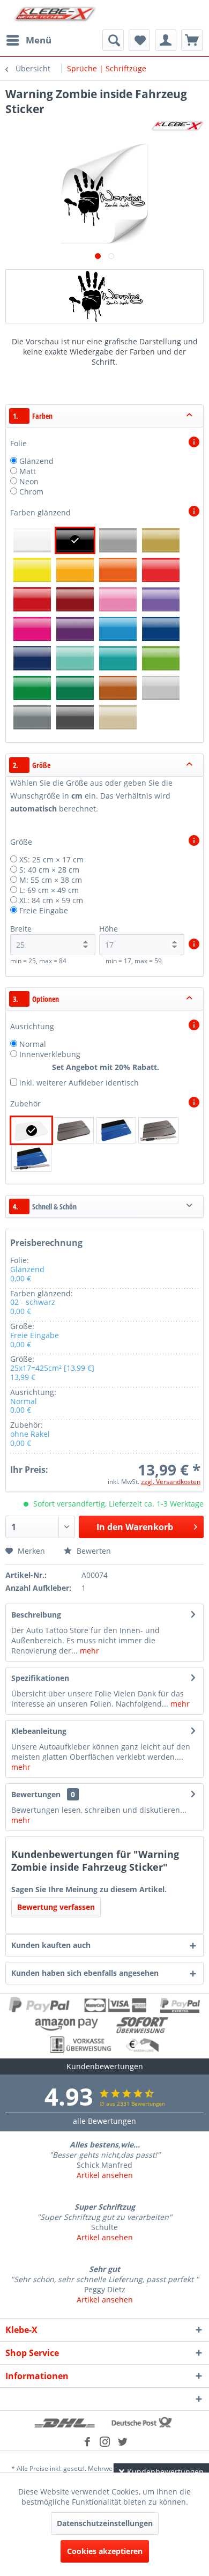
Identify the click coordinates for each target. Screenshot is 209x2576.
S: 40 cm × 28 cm (49, 870)
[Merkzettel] (139, 40)
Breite (21, 929)
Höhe (109, 929)
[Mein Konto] (166, 40)
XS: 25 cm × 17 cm (51, 859)
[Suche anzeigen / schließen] (113, 40)
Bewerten (93, 1551)
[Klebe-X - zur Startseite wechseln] (55, 15)
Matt (28, 471)
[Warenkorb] (192, 40)
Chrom (31, 492)
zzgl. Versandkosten (171, 1482)
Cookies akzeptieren (105, 2551)
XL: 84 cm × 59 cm (51, 900)
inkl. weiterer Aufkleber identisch (79, 1083)
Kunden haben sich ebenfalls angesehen (85, 1973)
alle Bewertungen (104, 2121)
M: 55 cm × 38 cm (51, 880)
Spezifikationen (40, 1678)
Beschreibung (36, 1615)
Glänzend (36, 461)
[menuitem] (28, 40)
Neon (29, 481)
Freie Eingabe (44, 910)
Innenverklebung (50, 1054)
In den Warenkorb (135, 1527)
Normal (33, 1044)
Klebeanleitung (39, 1731)
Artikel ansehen (105, 2175)
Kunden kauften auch (51, 1945)
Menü (39, 40)
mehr (88, 1651)
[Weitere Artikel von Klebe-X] (177, 126)
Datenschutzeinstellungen (105, 2523)
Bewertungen (36, 1794)
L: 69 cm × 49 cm (49, 890)
